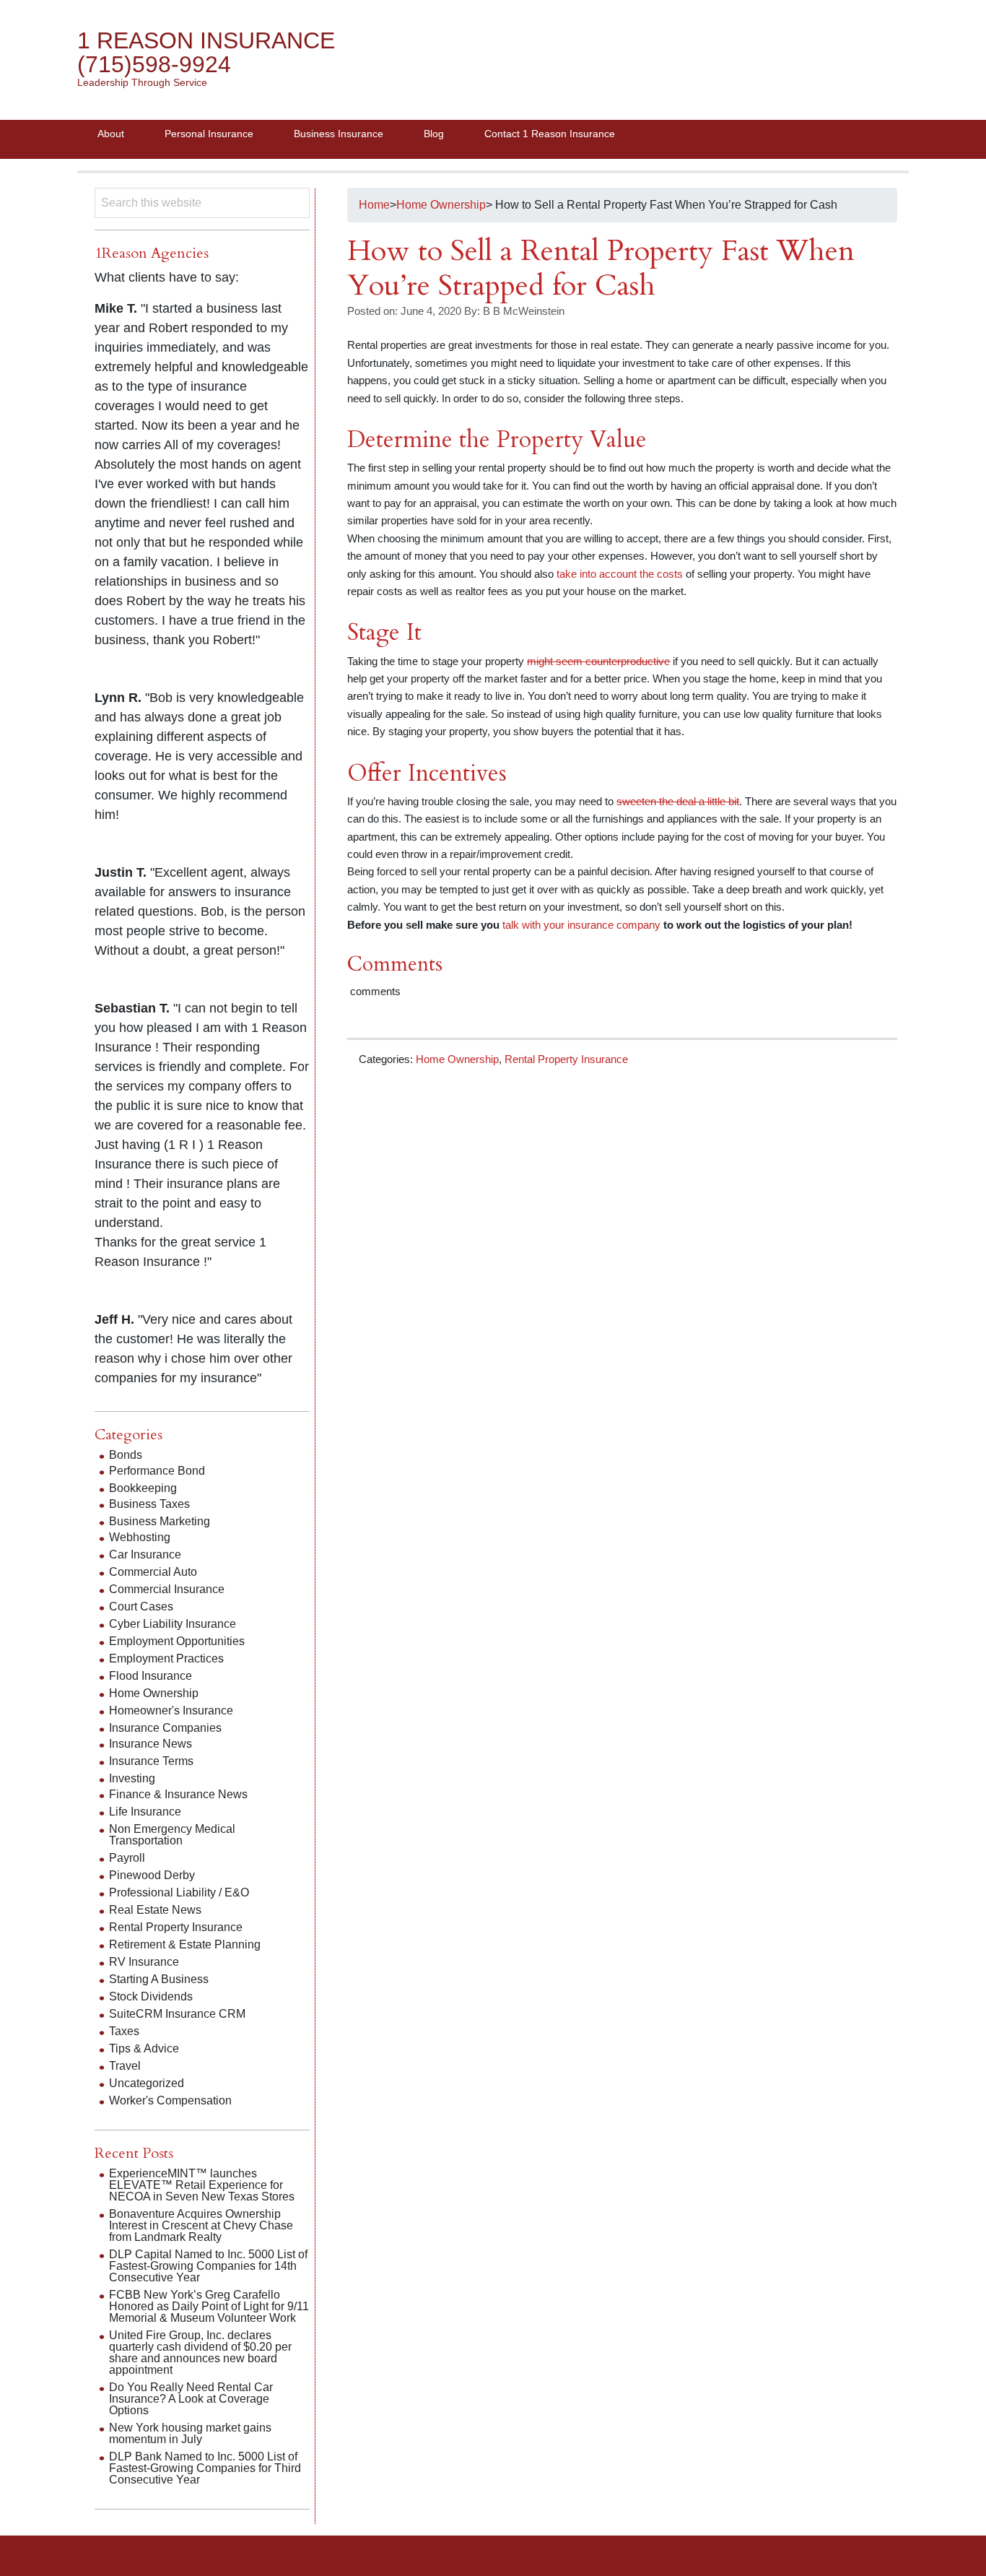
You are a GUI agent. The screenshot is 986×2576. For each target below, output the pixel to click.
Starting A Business (159, 1979)
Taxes (124, 2031)
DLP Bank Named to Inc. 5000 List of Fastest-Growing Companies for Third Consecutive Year (205, 2468)
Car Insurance (145, 1554)
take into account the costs (620, 574)
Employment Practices (166, 1658)
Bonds (126, 1455)
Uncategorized (147, 2083)
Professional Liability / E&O (179, 1892)
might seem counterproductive (598, 661)
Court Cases (141, 1606)
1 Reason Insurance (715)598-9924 (206, 52)
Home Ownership (457, 1059)
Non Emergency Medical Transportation (172, 1835)
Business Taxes (149, 1504)
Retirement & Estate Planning (185, 1944)
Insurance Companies (165, 1728)
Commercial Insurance (167, 1589)
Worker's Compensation (170, 2100)
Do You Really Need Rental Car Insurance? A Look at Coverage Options (191, 2399)
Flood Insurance (150, 1676)
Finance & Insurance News (178, 1794)
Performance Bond (157, 1471)
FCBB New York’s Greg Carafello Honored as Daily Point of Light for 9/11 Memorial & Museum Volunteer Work (209, 2306)
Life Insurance (145, 1812)
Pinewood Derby (152, 1875)
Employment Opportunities (177, 1641)
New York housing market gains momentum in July (190, 2433)
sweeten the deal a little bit (678, 801)
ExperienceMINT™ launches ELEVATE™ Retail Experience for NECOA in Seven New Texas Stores (202, 2185)
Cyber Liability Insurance (173, 1624)
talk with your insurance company (580, 925)
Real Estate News (155, 1910)
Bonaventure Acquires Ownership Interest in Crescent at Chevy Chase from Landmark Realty (201, 2225)
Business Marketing (160, 1521)
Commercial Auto (153, 1572)
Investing (132, 1778)
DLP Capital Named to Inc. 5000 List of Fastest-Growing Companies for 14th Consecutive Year (208, 2266)
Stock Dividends (151, 1996)
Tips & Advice (144, 2048)
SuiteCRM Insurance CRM (177, 2014)
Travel (125, 2066)
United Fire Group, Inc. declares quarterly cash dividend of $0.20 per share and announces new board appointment (200, 2352)
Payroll (127, 1858)
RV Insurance (144, 1962)
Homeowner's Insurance (171, 1710)
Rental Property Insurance (566, 1059)
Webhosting (140, 1537)
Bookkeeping (143, 1488)
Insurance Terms (151, 1761)
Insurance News (150, 1744)
